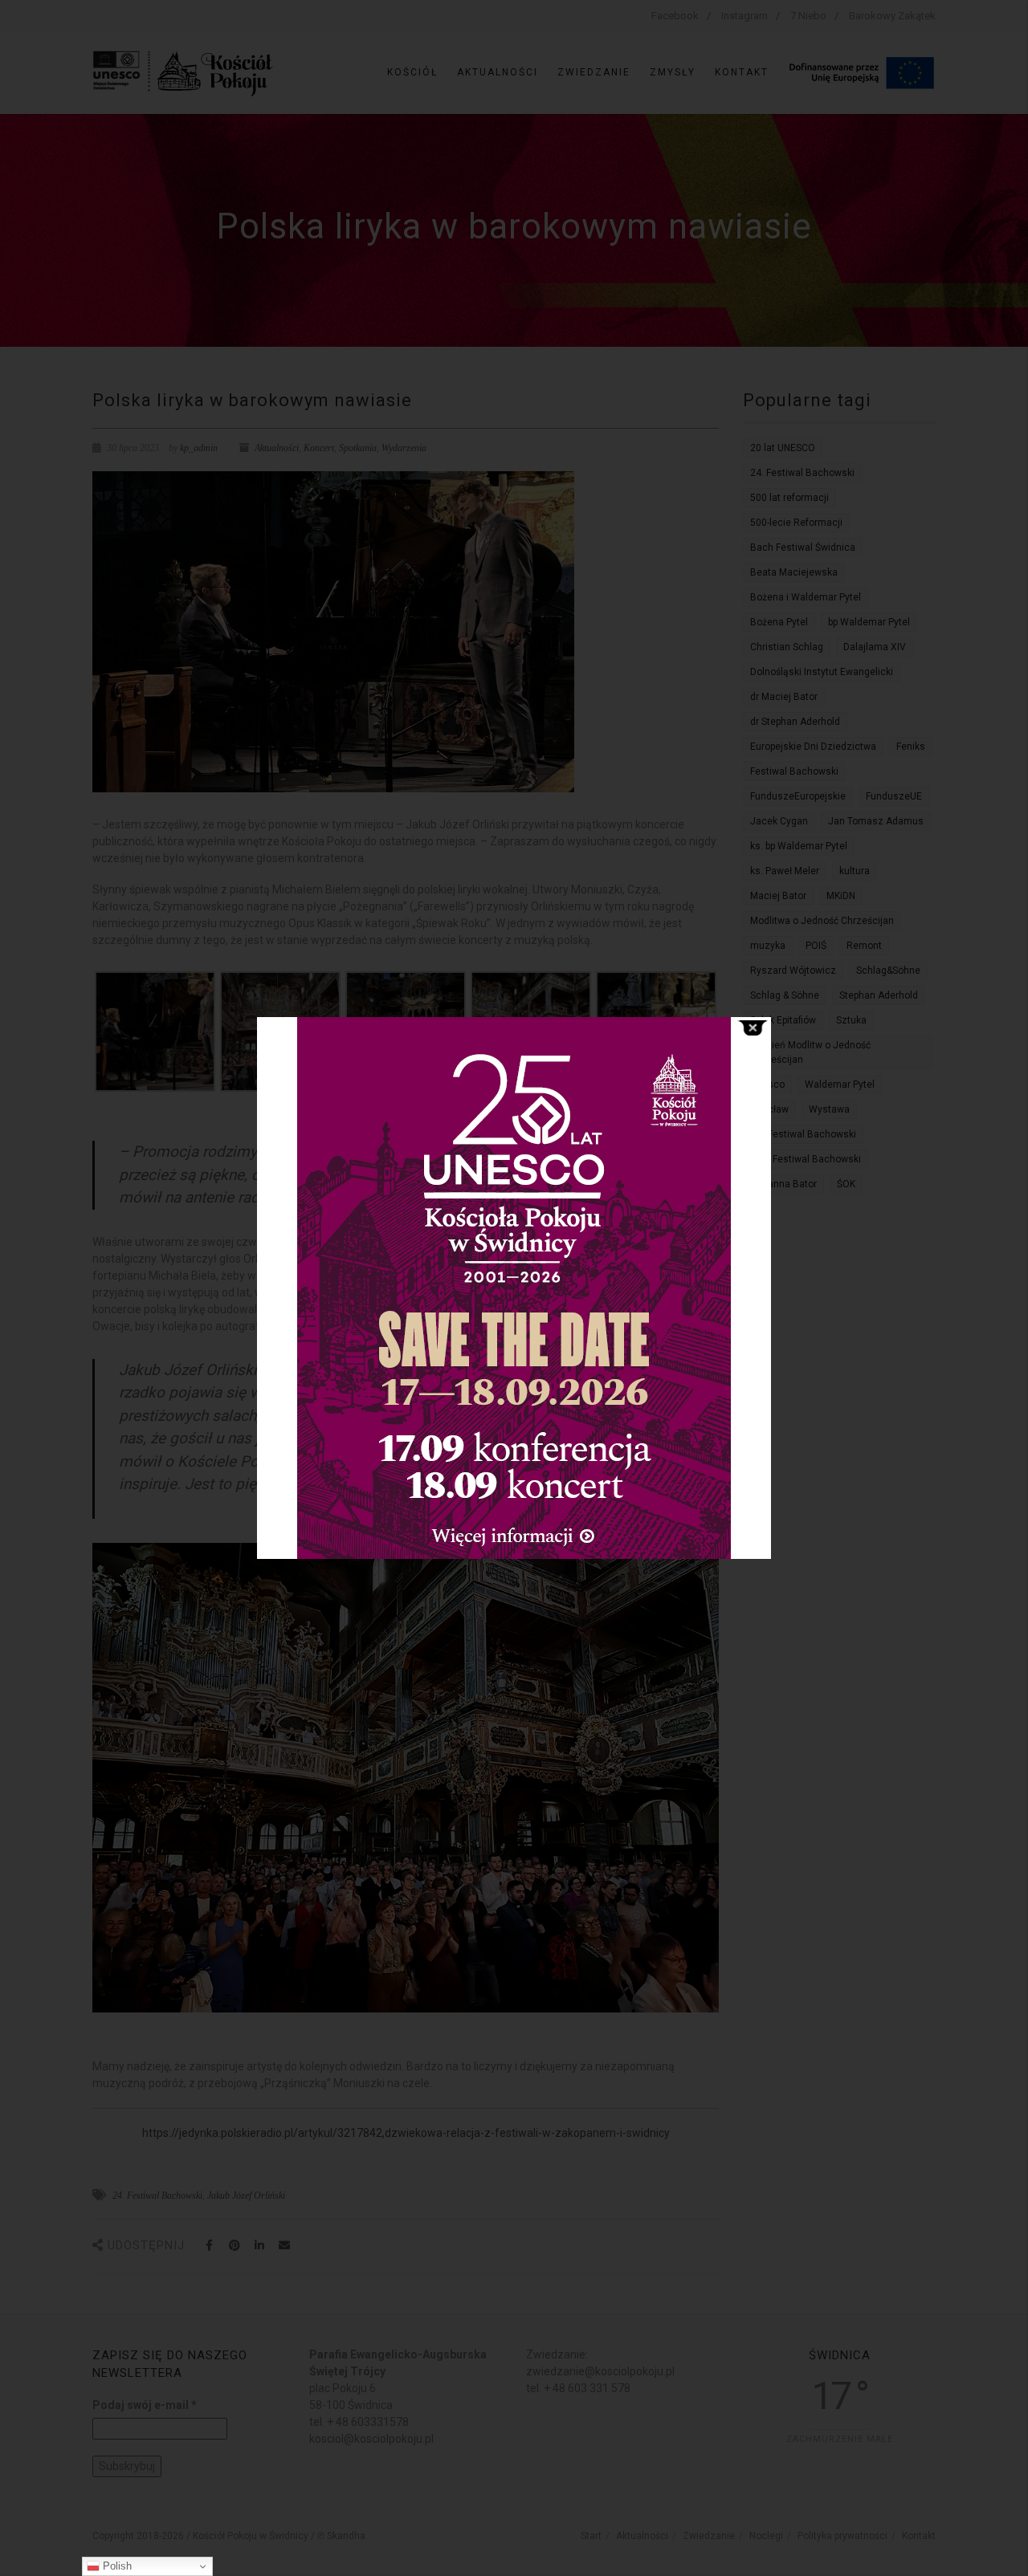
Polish (116, 2566)
